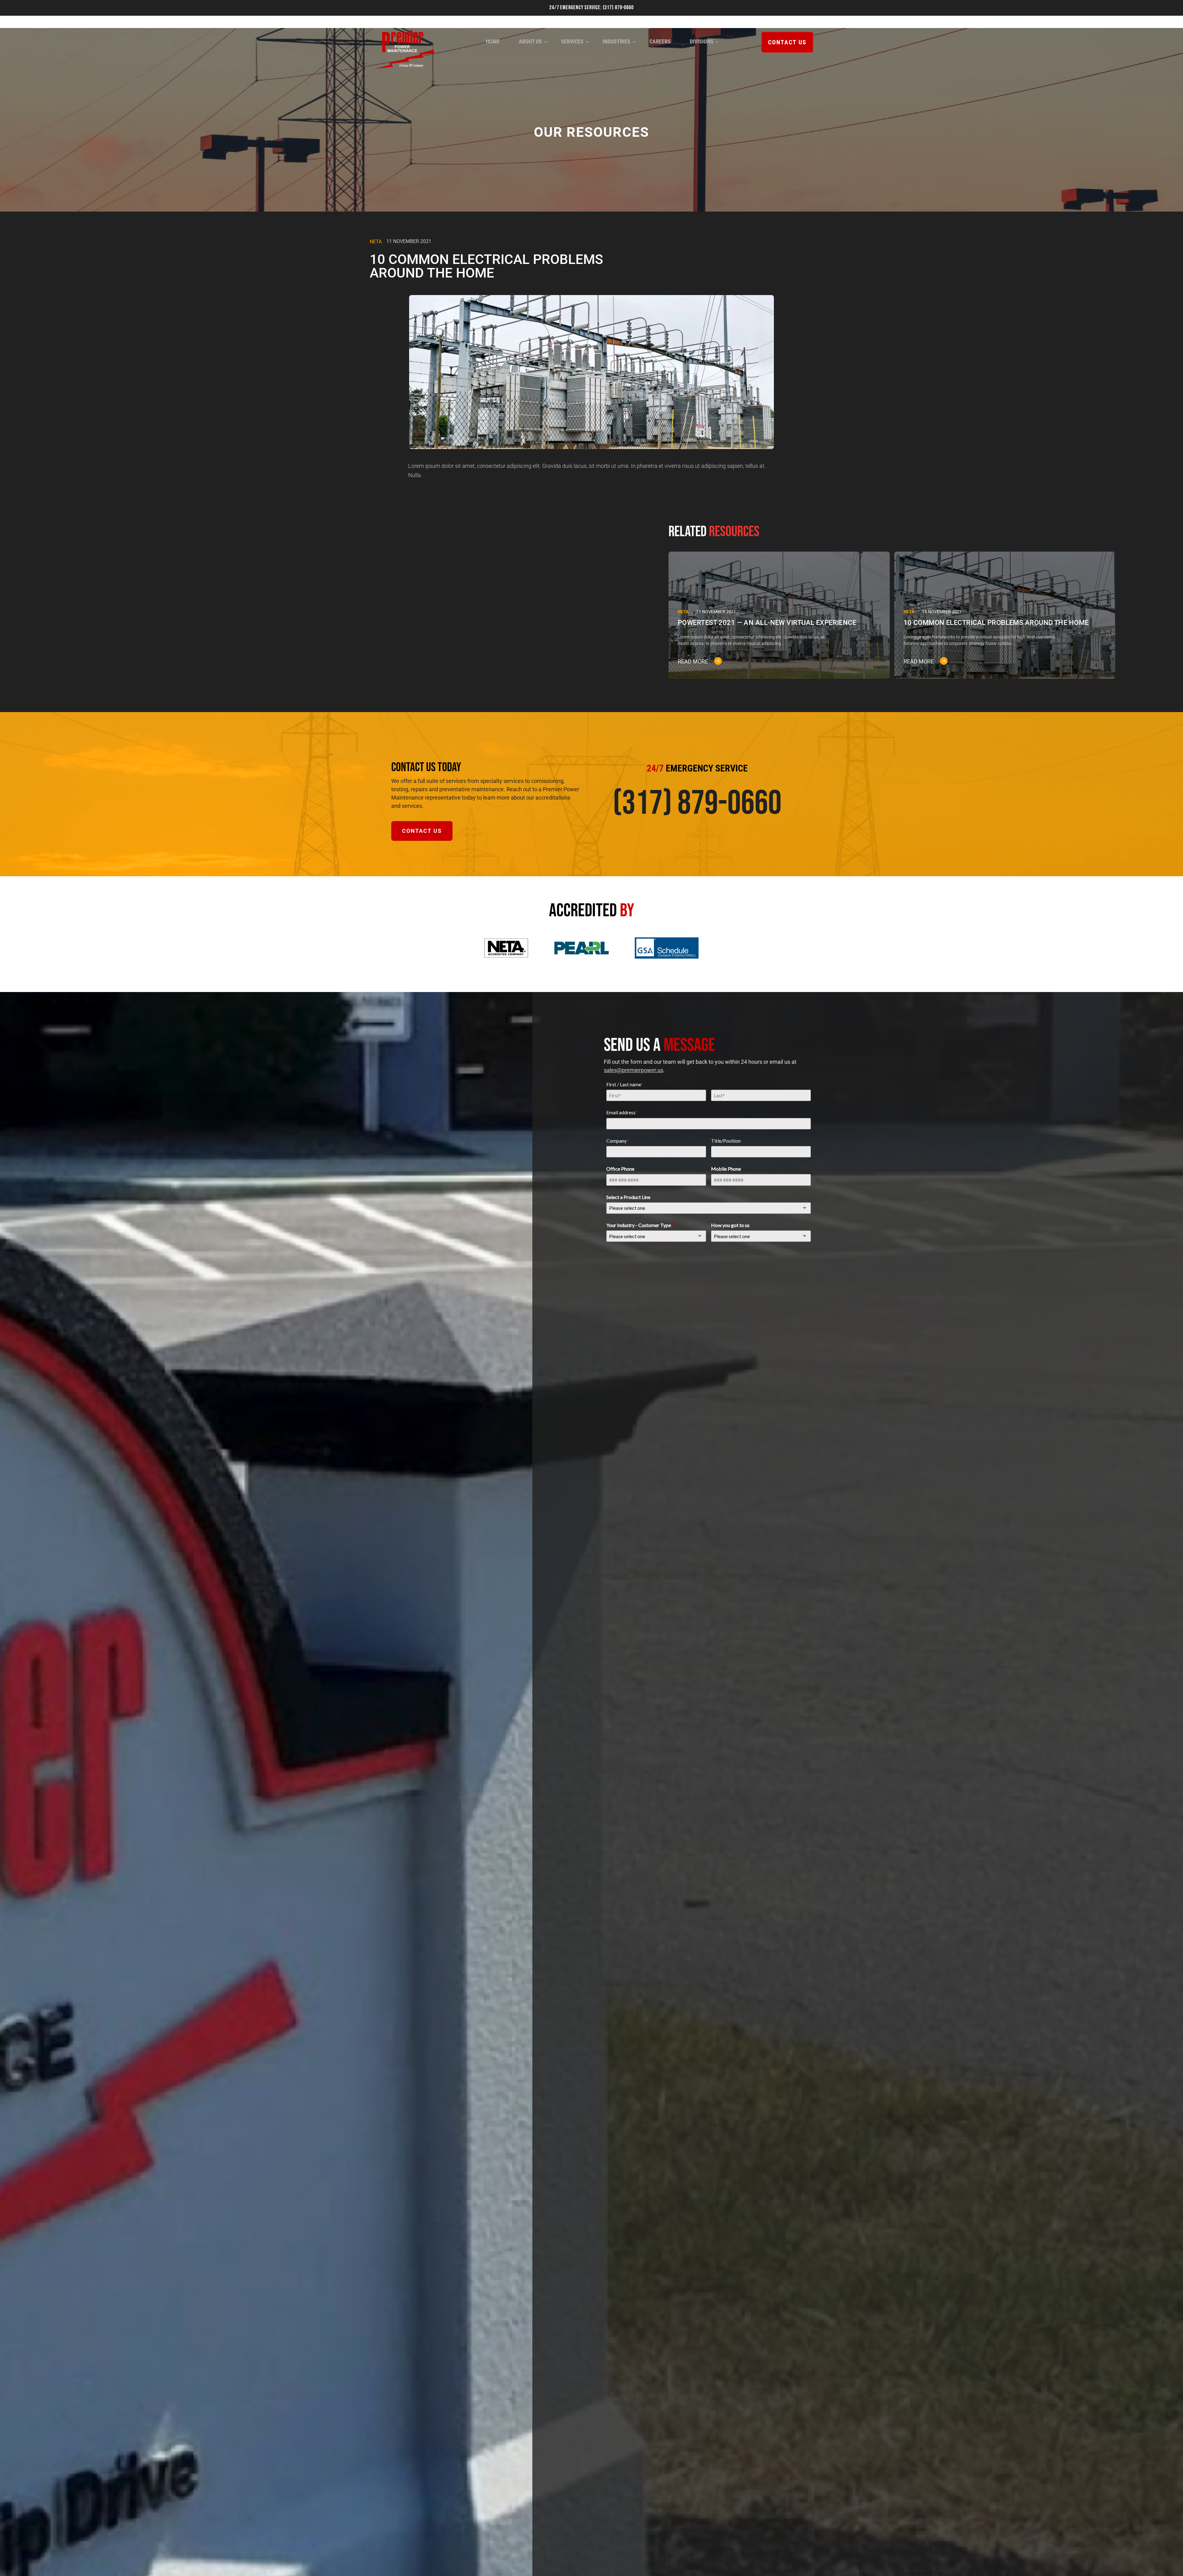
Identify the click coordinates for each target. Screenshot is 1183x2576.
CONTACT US (787, 42)
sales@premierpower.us (634, 1070)
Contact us (422, 831)
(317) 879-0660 (618, 8)
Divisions (702, 41)
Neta (376, 242)
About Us (530, 41)
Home (493, 41)
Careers (660, 41)
